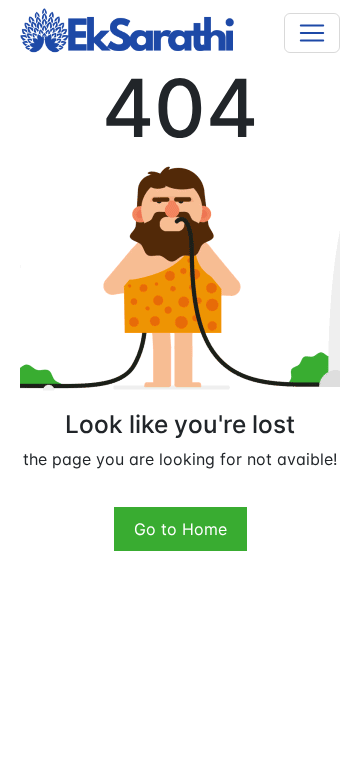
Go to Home (180, 529)
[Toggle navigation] (312, 33)
